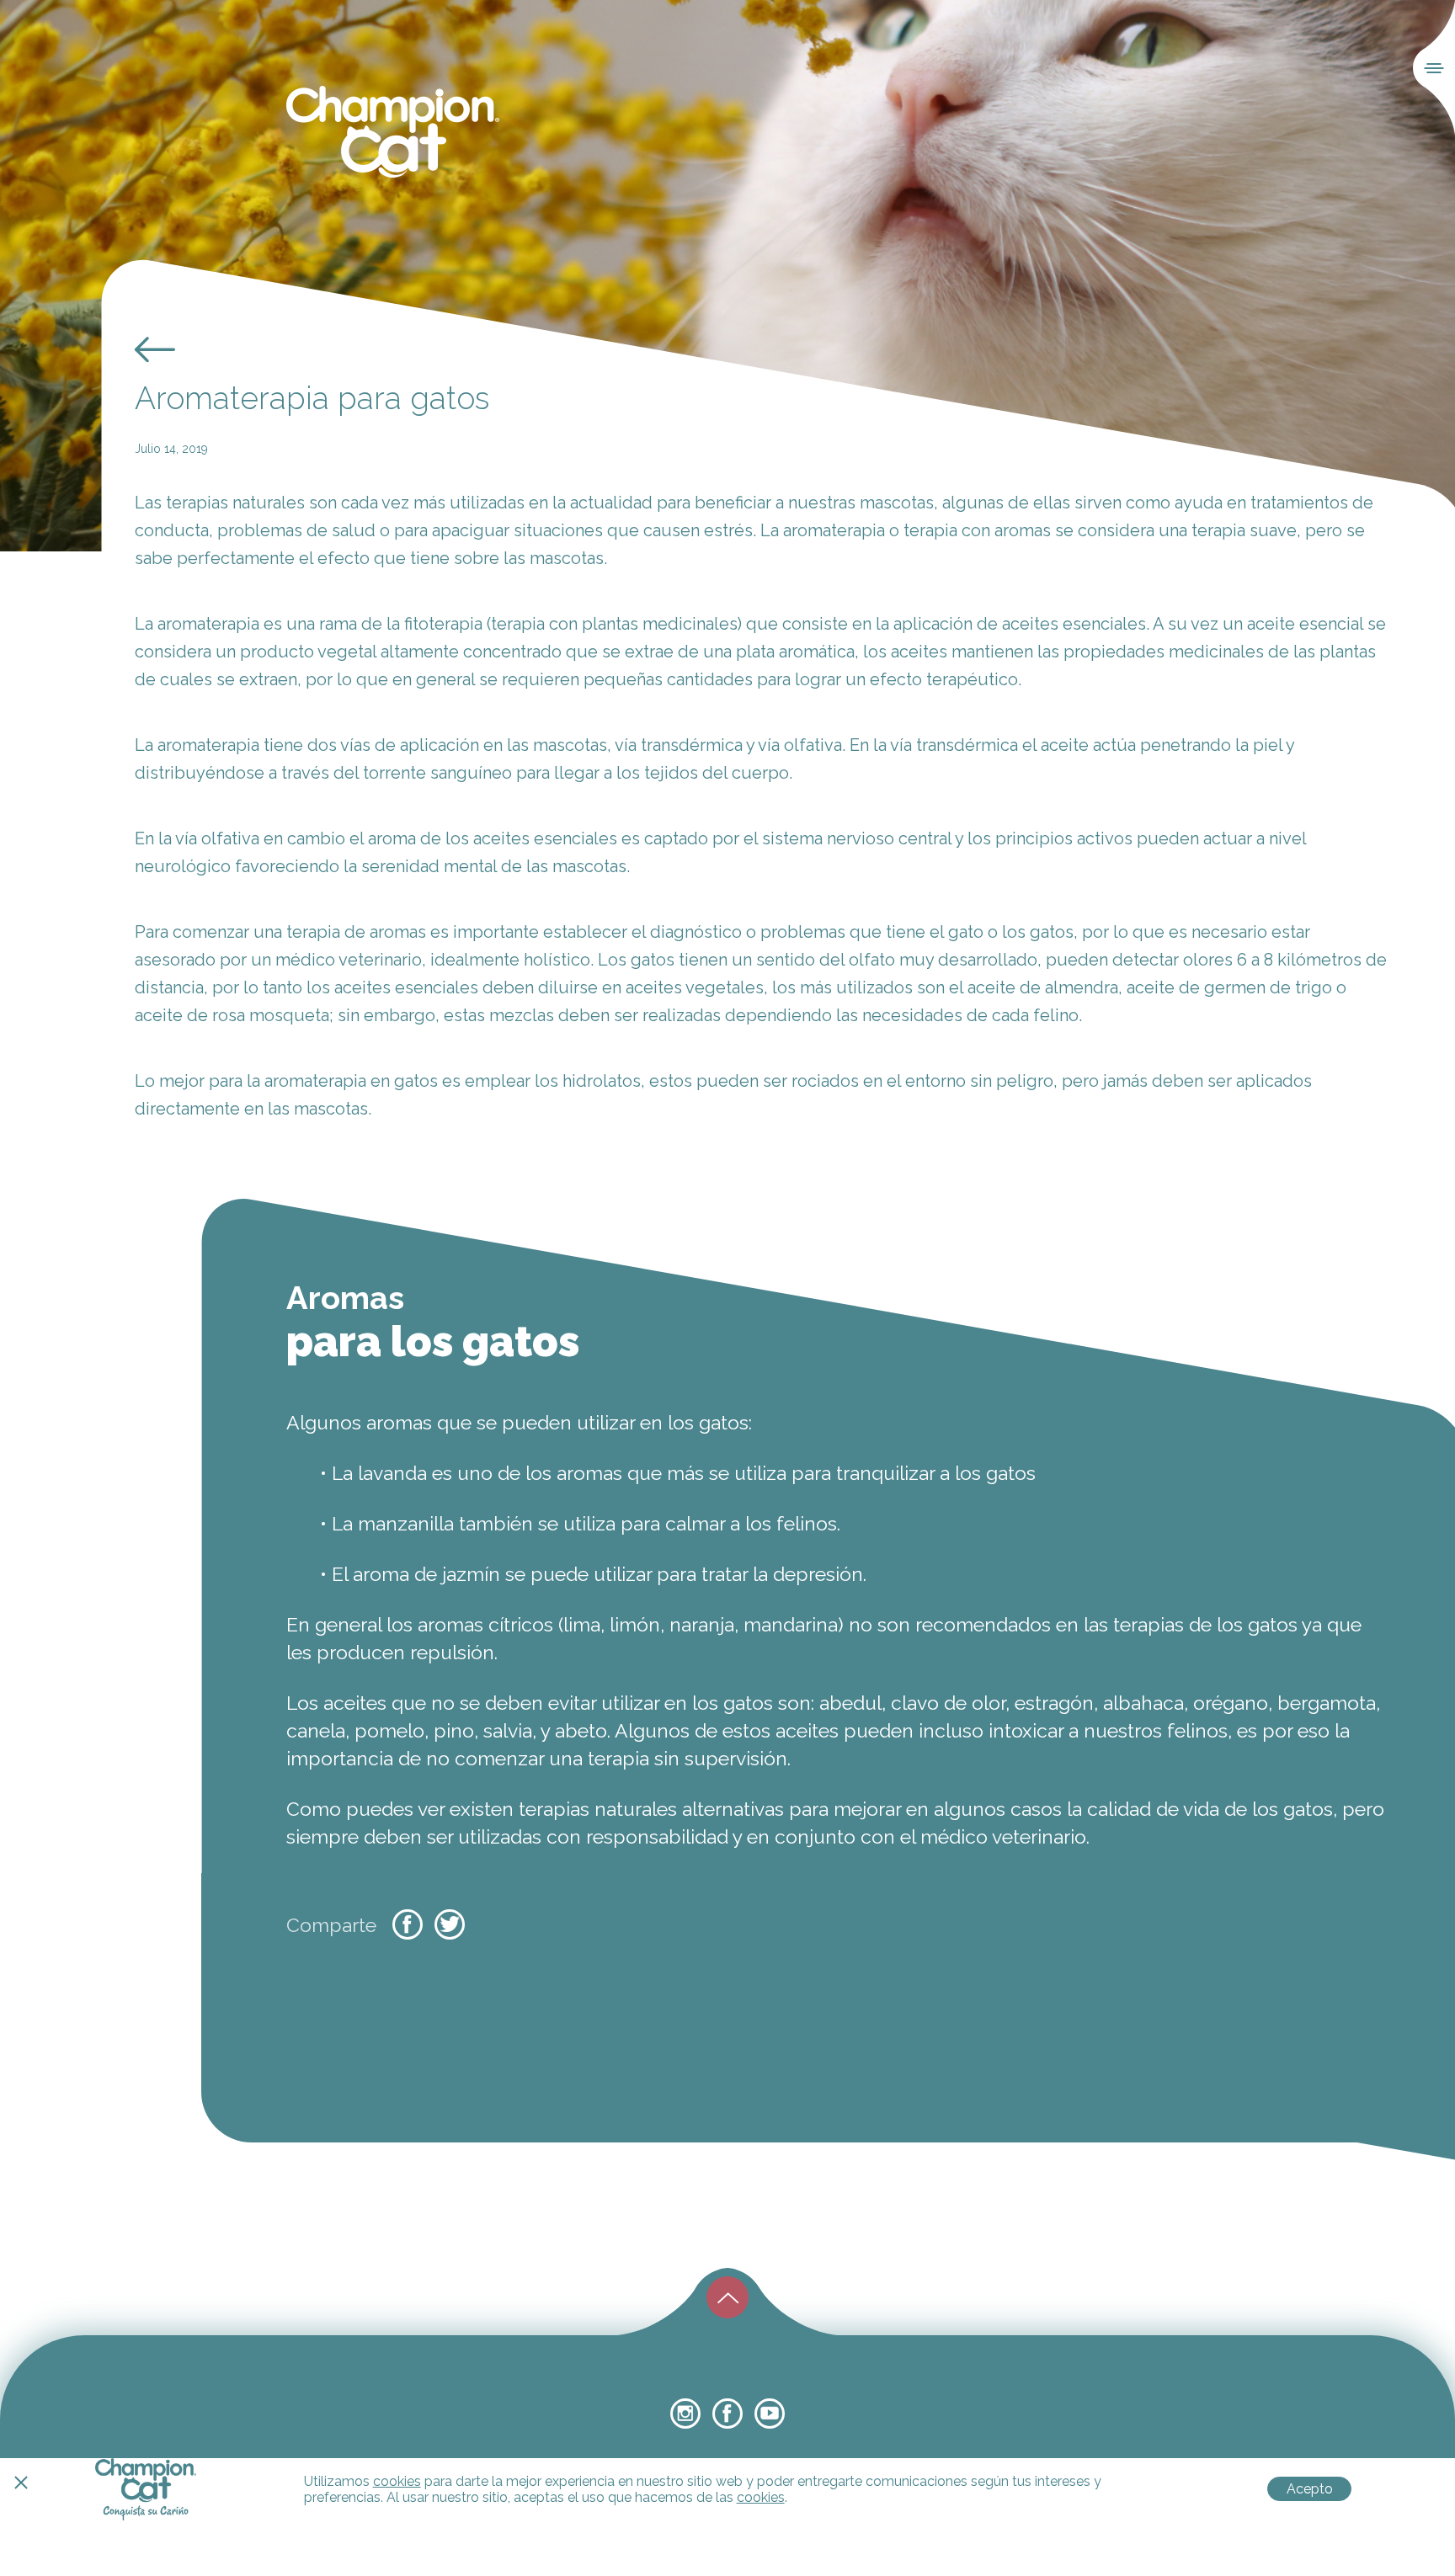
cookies (397, 2481)
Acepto (1310, 2489)
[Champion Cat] (393, 133)
